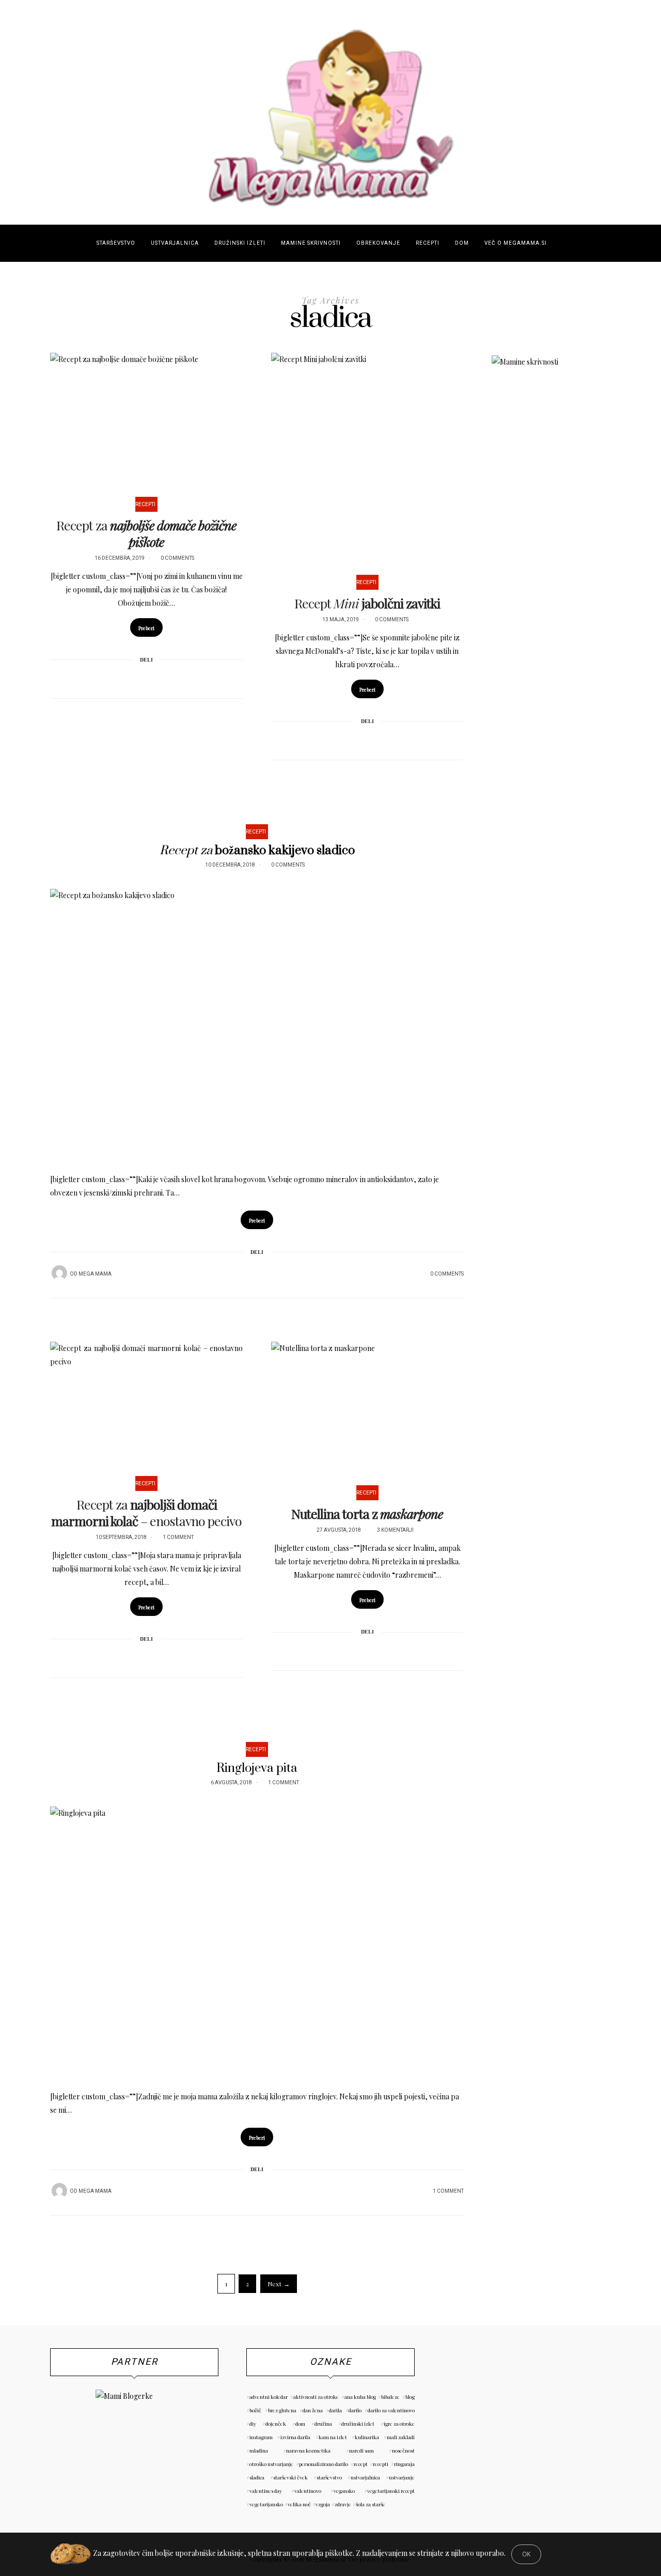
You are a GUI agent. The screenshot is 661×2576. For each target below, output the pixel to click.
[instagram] (14, 1069)
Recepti (428, 243)
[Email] (147, 678)
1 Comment (178, 1537)
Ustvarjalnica (175, 243)
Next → (279, 2284)
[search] (564, 243)
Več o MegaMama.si (516, 243)
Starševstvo (116, 243)
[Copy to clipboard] (174, 678)
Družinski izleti (240, 243)
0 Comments (177, 558)
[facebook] (14, 1043)
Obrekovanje (378, 243)
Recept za (146, 533)
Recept (367, 603)
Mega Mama (95, 1274)
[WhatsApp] (160, 678)
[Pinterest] (133, 678)
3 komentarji (395, 1530)
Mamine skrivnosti (311, 243)
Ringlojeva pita (257, 1768)
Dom (462, 243)
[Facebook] (120, 678)
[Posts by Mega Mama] (59, 1273)
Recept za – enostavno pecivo (146, 1512)
